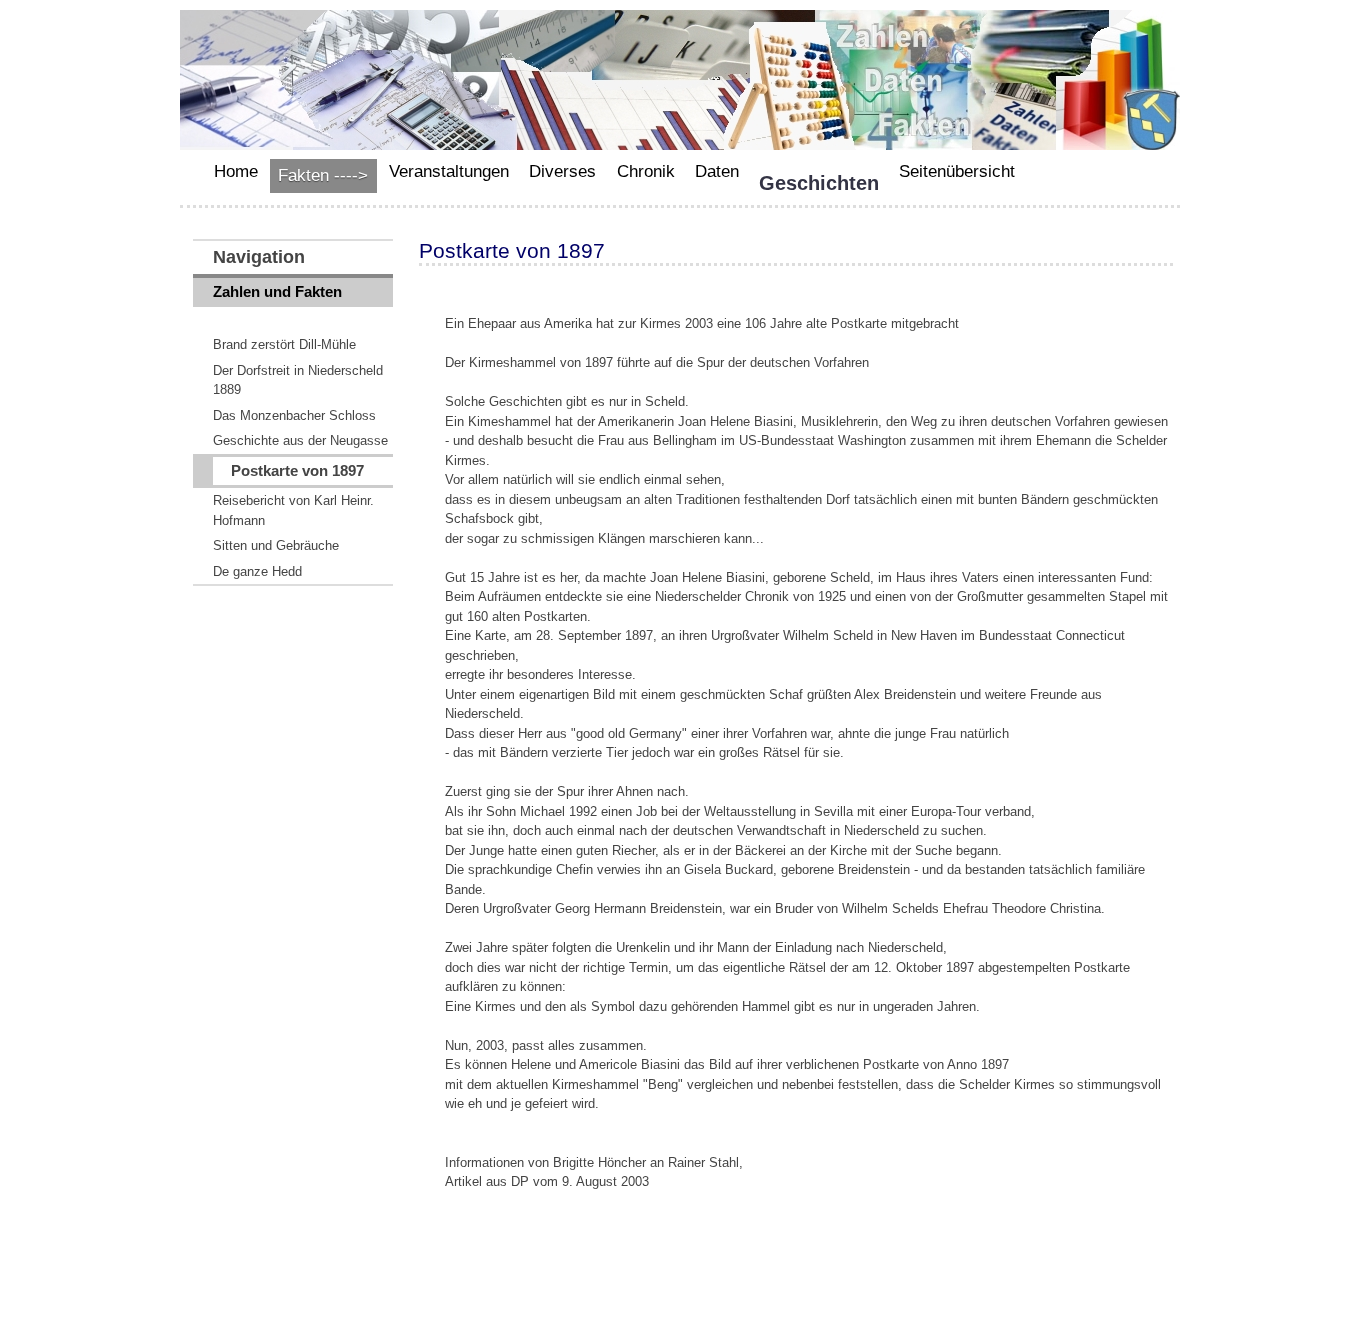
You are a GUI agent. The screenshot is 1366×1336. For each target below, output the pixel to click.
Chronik (646, 171)
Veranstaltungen (449, 171)
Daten (717, 171)
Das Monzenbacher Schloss (294, 415)
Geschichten (819, 183)
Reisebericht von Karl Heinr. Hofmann (293, 510)
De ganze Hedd (257, 571)
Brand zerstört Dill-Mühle (284, 344)
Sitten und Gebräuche (276, 545)
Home (236, 171)
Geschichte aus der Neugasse (300, 440)
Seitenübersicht (957, 171)
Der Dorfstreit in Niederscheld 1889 (298, 380)
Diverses (562, 171)
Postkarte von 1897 (297, 470)
